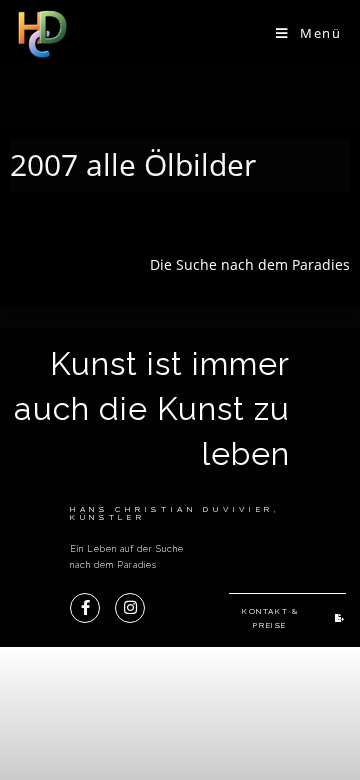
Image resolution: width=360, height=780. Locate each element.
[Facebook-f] (85, 608)
